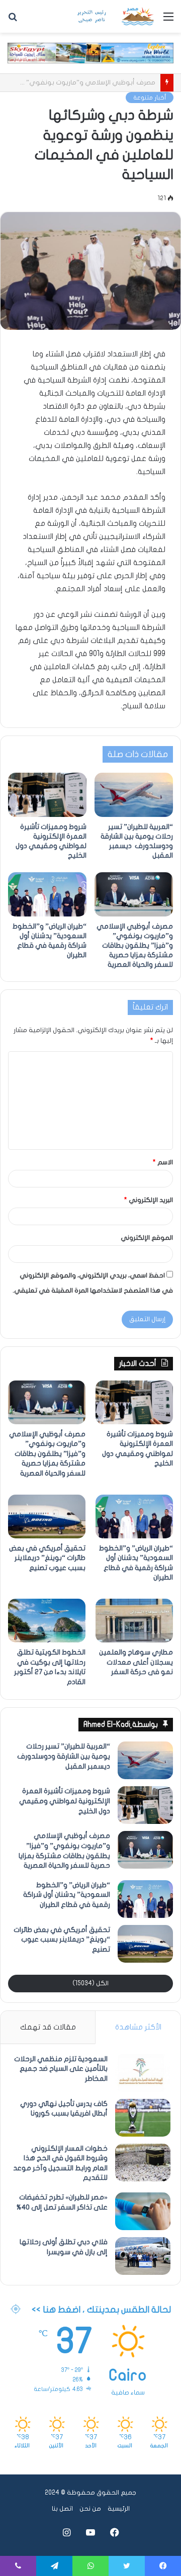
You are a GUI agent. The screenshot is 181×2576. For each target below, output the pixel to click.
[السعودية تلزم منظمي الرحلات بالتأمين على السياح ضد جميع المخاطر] (143, 2073)
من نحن (90, 2509)
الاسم (163, 1162)
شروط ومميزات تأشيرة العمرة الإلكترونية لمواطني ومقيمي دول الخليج (65, 1801)
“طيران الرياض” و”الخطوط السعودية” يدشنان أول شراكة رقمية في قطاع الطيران (67, 1895)
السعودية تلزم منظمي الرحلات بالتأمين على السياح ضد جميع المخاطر (61, 2069)
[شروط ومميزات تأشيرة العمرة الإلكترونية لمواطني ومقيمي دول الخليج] (47, 795)
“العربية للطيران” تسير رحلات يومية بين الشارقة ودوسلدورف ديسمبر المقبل (63, 1756)
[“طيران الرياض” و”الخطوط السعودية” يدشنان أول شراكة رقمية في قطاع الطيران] (47, 894)
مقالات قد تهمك (48, 2027)
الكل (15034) (90, 1983)
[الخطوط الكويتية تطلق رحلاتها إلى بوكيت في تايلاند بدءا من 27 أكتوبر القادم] (47, 1621)
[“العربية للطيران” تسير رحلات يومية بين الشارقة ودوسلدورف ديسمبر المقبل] (134, 795)
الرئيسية (119, 2509)
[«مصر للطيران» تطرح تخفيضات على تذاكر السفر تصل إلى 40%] (143, 2211)
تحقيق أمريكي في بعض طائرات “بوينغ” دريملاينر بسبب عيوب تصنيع (47, 1558)
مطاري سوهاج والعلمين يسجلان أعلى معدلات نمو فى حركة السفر (136, 1662)
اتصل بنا (62, 2509)
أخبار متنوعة (150, 98)
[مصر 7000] (116, 16)
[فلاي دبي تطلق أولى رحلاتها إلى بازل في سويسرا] (143, 2256)
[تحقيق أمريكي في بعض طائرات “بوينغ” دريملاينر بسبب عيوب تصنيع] (47, 1516)
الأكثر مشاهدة (138, 2027)
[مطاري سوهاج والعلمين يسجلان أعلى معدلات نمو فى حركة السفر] (134, 1621)
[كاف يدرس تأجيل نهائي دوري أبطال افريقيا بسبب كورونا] (143, 2118)
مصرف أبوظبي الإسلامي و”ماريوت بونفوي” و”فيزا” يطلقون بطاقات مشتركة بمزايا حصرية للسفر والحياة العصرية (135, 945)
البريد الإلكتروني (149, 1200)
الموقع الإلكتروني (147, 1238)
